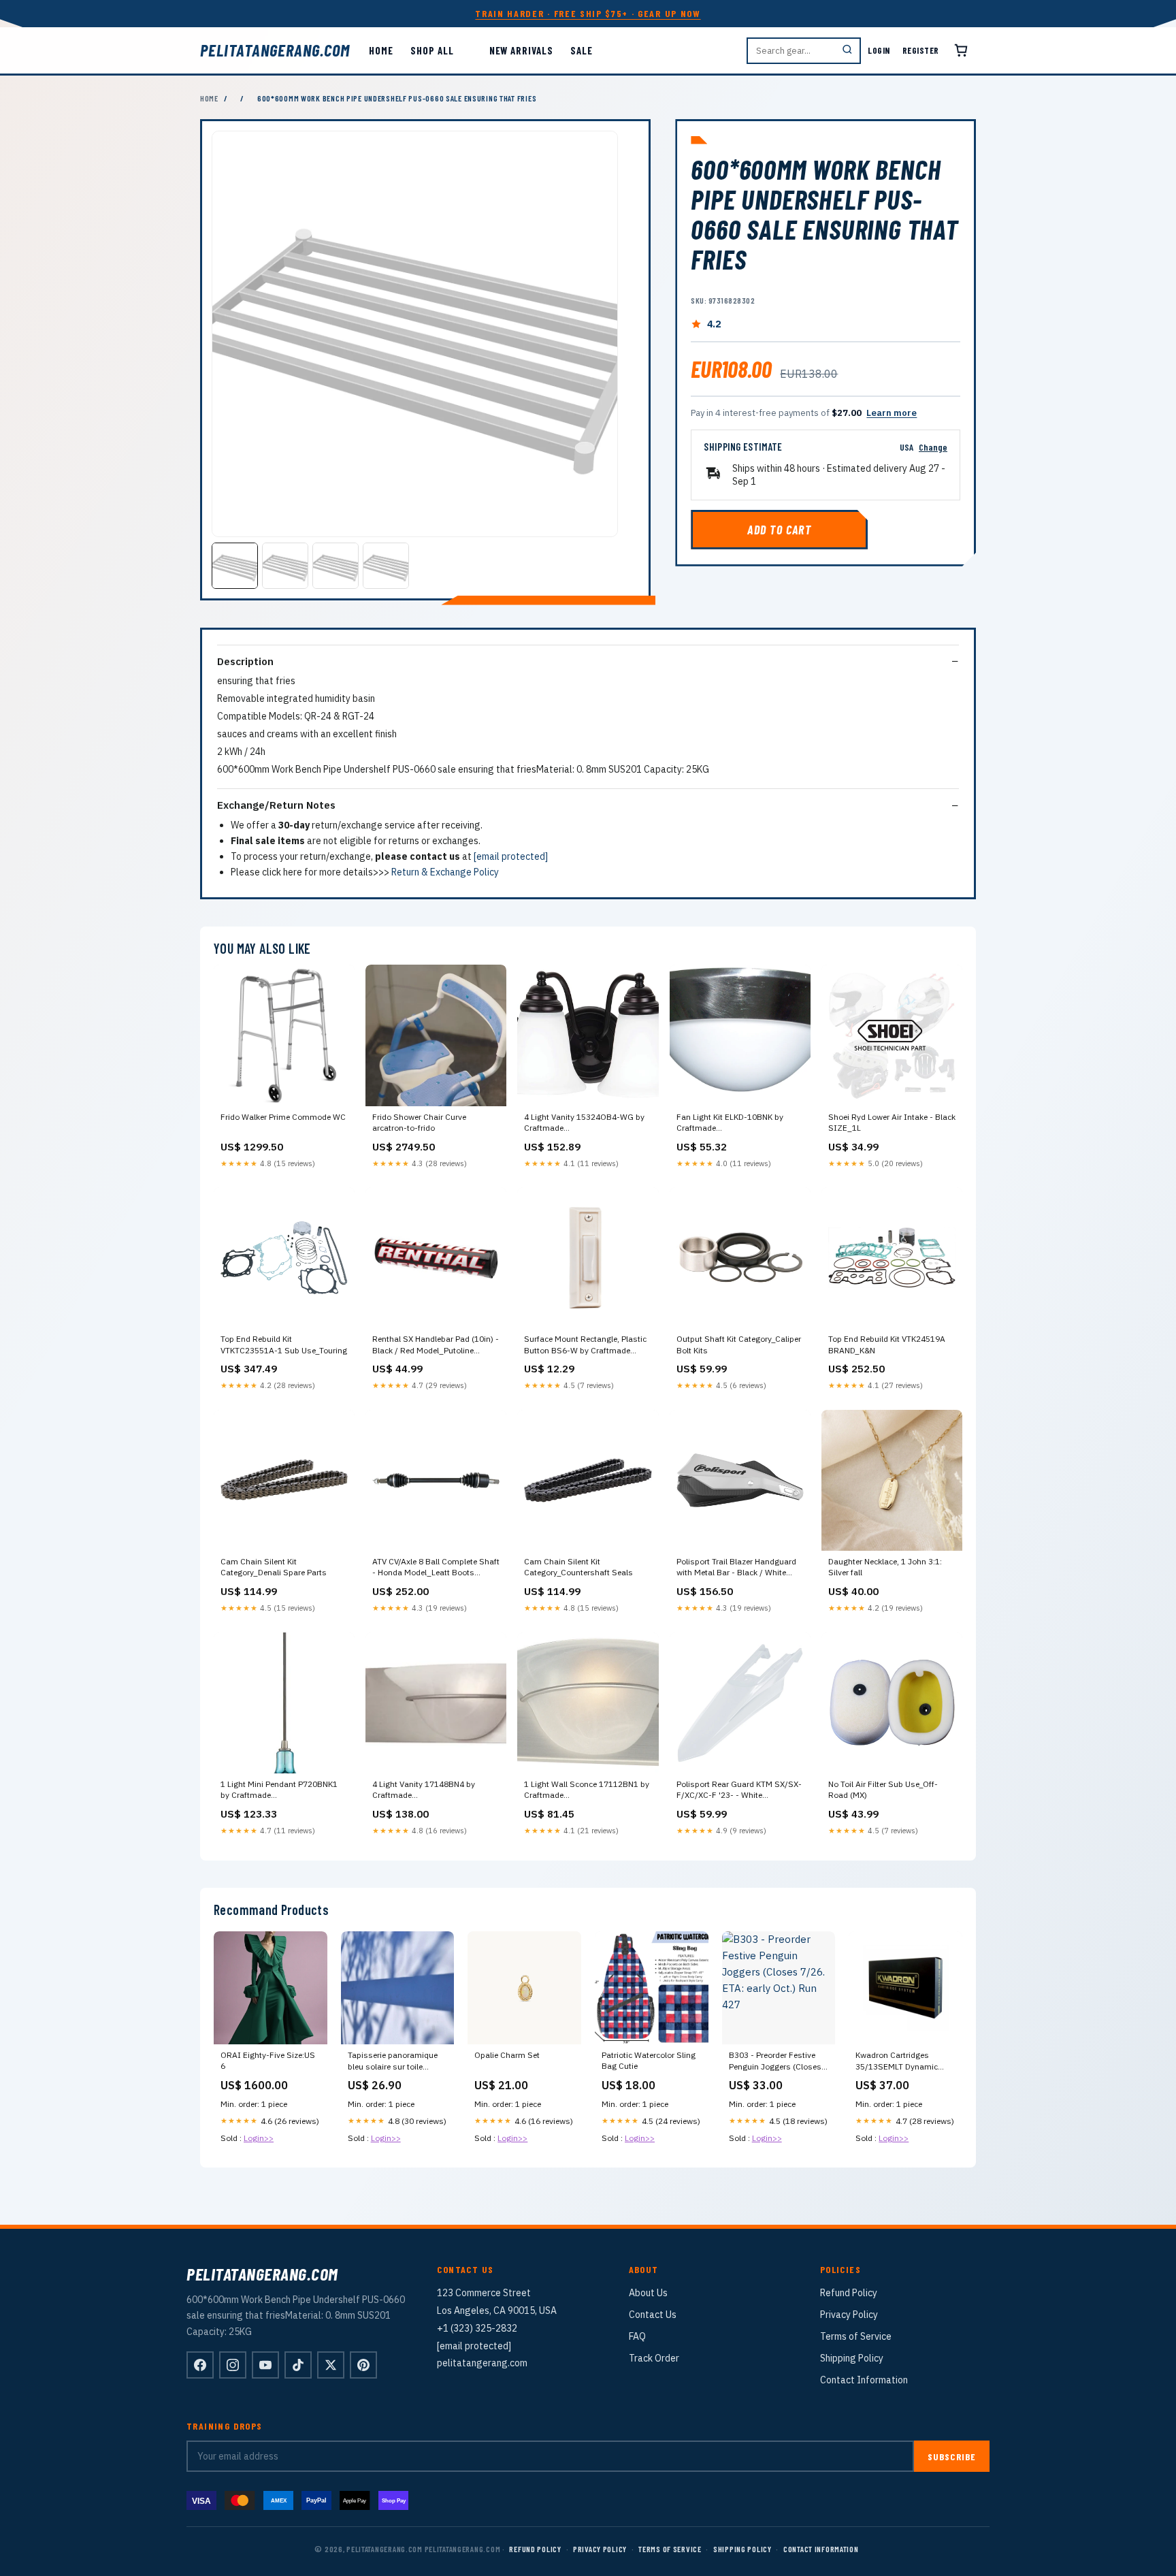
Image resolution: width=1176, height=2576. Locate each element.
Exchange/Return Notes (276, 805)
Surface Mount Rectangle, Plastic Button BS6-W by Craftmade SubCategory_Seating (585, 1345)
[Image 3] (336, 566)
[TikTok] (298, 2365)
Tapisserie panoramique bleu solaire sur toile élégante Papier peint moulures (393, 2061)
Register (921, 50)
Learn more (892, 413)
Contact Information (864, 2380)
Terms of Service (856, 2336)
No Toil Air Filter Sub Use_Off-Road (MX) (883, 1789)
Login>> (259, 2138)
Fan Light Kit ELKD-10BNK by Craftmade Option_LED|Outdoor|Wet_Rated (737, 1123)
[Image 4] (386, 566)
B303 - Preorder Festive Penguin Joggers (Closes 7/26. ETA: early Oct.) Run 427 (776, 2061)
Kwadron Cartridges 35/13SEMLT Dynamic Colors (897, 2061)
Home (381, 50)
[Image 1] (235, 566)
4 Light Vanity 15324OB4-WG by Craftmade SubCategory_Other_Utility (584, 1123)
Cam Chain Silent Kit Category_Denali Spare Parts (274, 1567)
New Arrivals (521, 50)
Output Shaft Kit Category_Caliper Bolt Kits (739, 1344)
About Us (648, 2293)
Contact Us (653, 2315)
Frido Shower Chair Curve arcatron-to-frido (419, 1122)
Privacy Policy (849, 2315)
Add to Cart (779, 530)
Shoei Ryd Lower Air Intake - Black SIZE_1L (892, 1122)
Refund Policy (849, 2293)
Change (933, 447)
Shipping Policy (852, 2358)
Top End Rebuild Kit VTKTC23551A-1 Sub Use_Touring (284, 1344)
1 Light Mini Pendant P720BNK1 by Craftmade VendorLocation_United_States (279, 1790)
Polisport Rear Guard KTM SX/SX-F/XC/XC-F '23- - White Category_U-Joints (739, 1790)
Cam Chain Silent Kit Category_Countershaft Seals (578, 1567)
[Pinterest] (363, 2365)
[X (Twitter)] (331, 2365)
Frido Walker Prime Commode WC (283, 1117)
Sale (582, 50)
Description (245, 661)
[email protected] (511, 856)
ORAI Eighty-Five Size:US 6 (268, 2060)
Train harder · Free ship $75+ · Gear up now (588, 13)
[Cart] (961, 50)
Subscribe (952, 2457)
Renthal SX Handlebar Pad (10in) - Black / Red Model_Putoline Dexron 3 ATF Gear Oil (436, 1345)
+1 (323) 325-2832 (477, 2328)
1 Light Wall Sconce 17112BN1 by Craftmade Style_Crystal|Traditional (587, 1790)
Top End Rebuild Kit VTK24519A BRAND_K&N (887, 1344)
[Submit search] (847, 51)
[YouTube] (265, 2365)
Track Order (654, 2358)
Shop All (432, 50)
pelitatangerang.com (275, 50)
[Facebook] (200, 2365)
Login (879, 50)
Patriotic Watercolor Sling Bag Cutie (649, 2060)
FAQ (637, 2336)
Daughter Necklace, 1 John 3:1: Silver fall (885, 1567)
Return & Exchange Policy (445, 872)
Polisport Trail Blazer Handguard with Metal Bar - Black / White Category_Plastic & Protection (736, 1568)
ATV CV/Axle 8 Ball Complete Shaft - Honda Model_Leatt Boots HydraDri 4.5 (436, 1568)
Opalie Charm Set (507, 2055)
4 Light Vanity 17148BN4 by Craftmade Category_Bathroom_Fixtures (427, 1790)
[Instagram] (233, 2365)
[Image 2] (285, 566)
